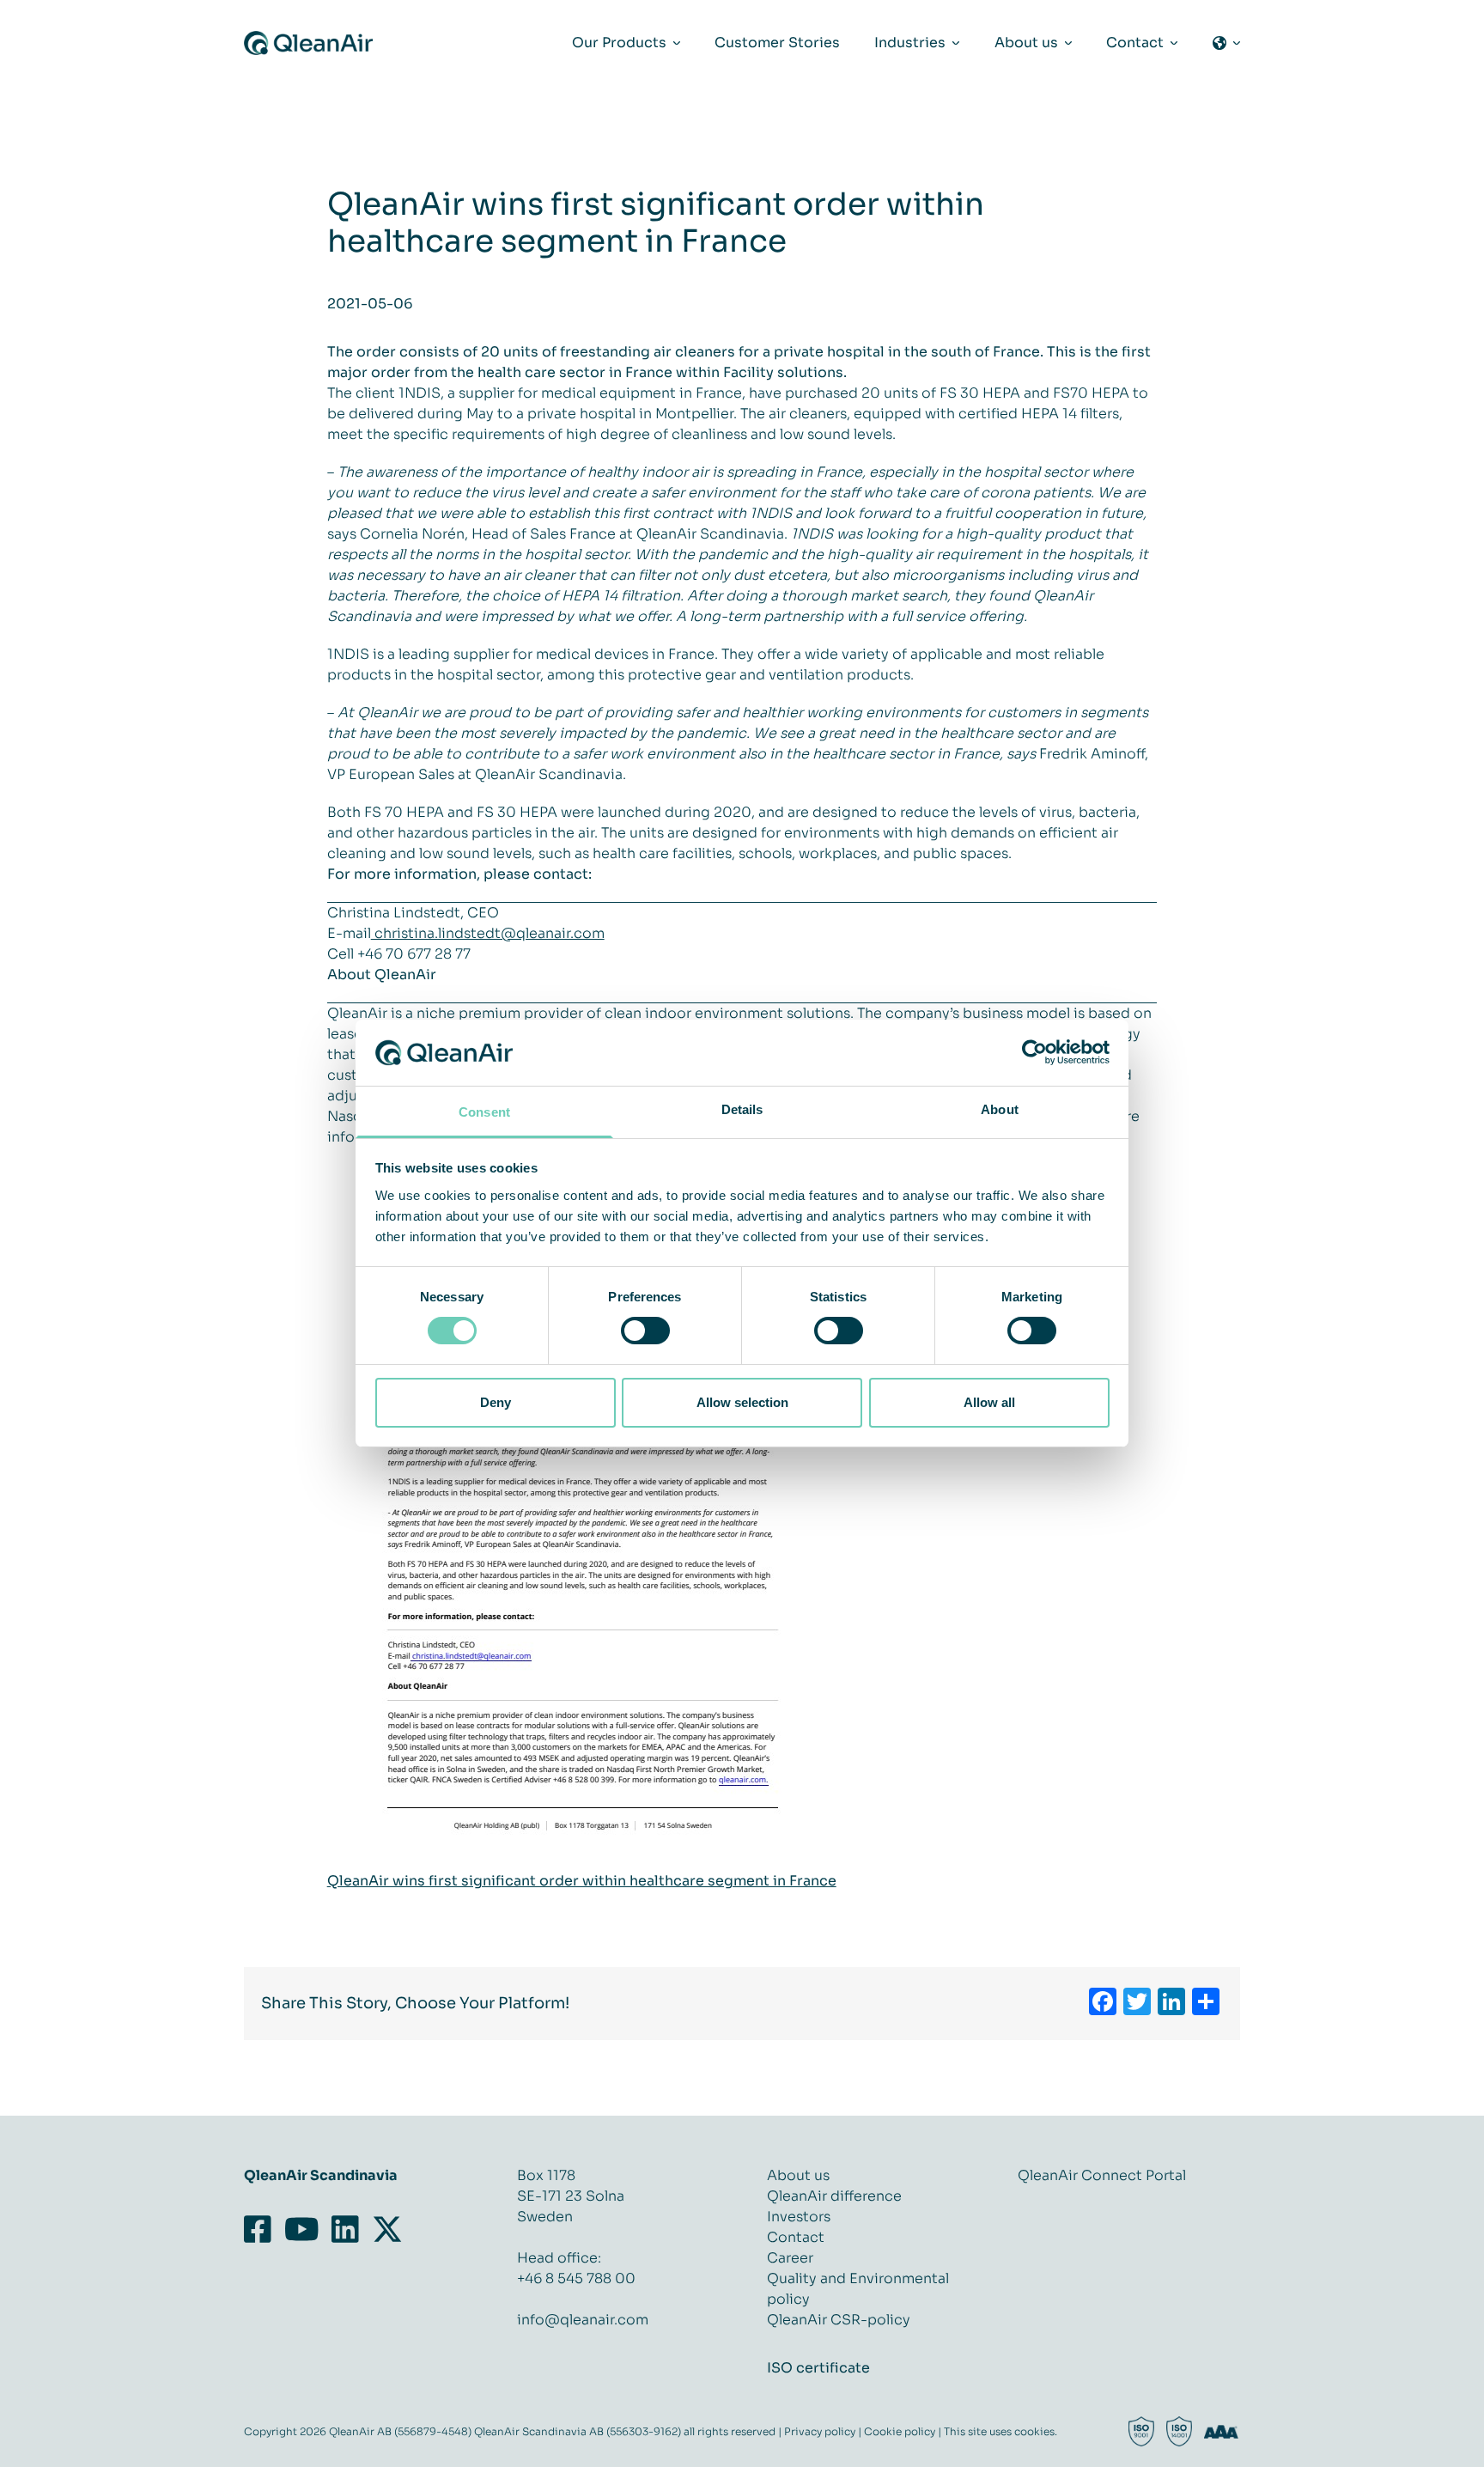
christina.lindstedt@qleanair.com (488, 933)
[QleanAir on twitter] (387, 2230)
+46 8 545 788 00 (576, 2278)
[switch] (645, 1331)
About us (798, 2175)
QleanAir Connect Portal (1102, 2175)
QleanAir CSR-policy (839, 2320)
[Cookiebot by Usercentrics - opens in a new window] (1034, 1052)
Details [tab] (742, 1109)
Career (790, 2258)
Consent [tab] (484, 1112)
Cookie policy (900, 2431)
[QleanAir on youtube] (301, 2230)
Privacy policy (820, 2431)
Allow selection (742, 1402)
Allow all (989, 1402)
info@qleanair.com (583, 2320)
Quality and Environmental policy (858, 2289)
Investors (799, 2217)
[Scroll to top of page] (1399, 2452)
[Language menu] (1226, 43)
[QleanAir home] (308, 43)
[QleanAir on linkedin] (346, 2230)
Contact (796, 2237)
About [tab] (1000, 1109)
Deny (496, 1402)
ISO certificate (818, 2368)
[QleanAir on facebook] (261, 2230)
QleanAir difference (834, 2196)
